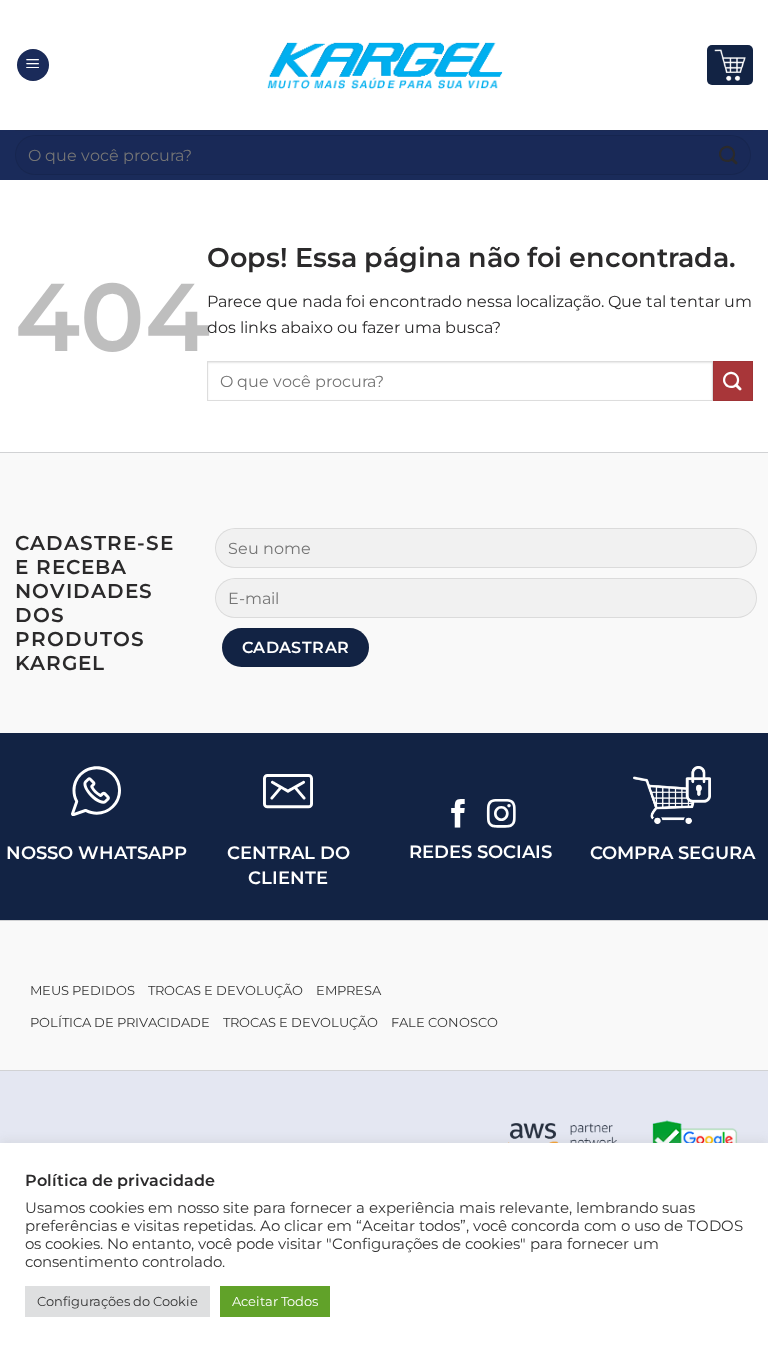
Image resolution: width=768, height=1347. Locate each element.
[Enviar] (729, 154)
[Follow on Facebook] (458, 816)
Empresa (348, 990)
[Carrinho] (730, 64)
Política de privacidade (120, 1022)
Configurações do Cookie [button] (117, 1301)
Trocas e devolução (225, 990)
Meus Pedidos (82, 990)
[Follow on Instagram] (501, 816)
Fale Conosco (444, 1022)
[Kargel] (384, 65)
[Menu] (33, 65)
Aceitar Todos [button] (275, 1301)
